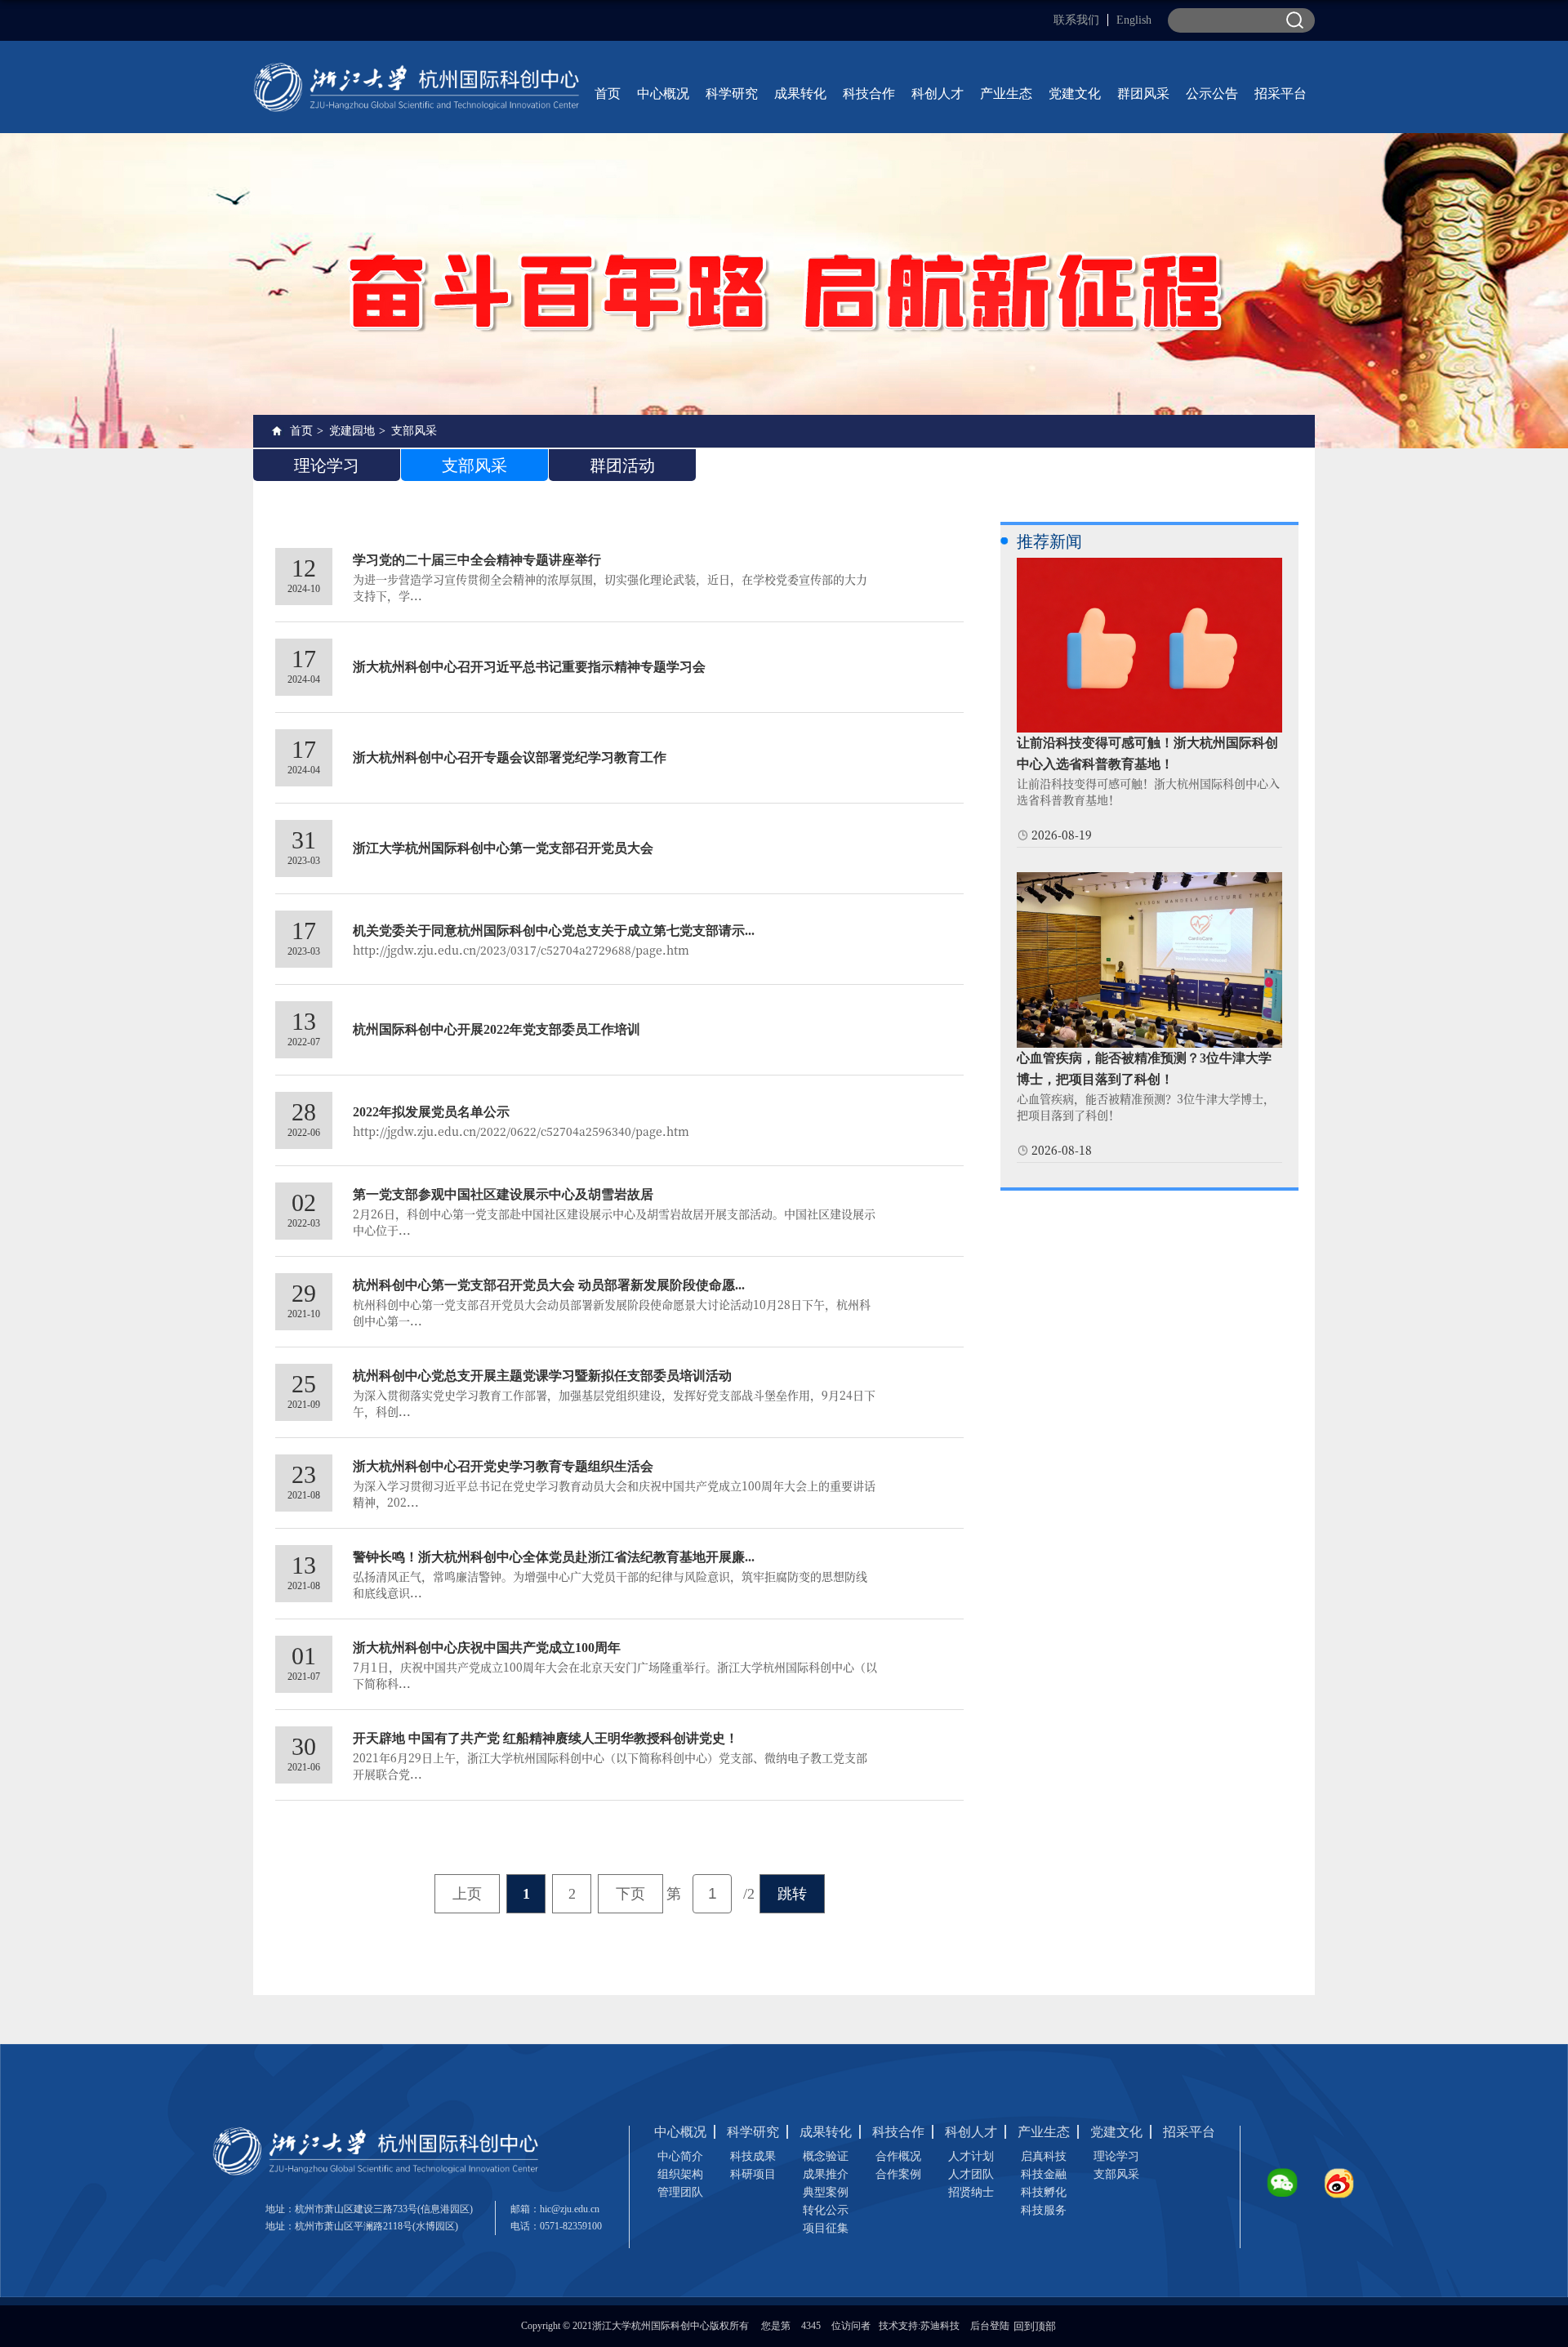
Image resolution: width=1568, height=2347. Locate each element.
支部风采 (414, 431)
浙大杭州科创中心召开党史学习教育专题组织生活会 (503, 1466)
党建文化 (1075, 94)
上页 (467, 1894)
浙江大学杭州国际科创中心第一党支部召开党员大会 (503, 848)
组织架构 (680, 2174)
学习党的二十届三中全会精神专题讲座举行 (477, 560)
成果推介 (826, 2174)
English (1134, 20)
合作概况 (898, 2156)
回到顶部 (1035, 2326)
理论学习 (1116, 2156)
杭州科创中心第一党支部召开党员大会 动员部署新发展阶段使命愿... (549, 1285)
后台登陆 (990, 2326)
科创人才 (938, 94)
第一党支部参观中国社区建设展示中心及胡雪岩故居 (503, 1194)
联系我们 (1076, 20)
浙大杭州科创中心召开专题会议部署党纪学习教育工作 (510, 757)
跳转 (792, 1894)
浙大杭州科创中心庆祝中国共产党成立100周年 (487, 1648)
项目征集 (826, 2228)
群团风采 (1143, 94)
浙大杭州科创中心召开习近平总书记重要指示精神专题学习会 (529, 667)
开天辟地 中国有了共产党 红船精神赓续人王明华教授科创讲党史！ (546, 1738)
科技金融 (1044, 2174)
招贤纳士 (971, 2192)
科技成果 (753, 2156)
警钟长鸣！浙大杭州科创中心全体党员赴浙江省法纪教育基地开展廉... (554, 1557)
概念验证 (826, 2156)
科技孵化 (1044, 2192)
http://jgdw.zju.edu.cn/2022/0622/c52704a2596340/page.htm (521, 1131)
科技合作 (869, 94)
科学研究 (732, 94)
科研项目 (753, 2174)
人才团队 (971, 2174)
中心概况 (663, 94)
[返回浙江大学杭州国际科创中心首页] (416, 67)
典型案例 (826, 2192)
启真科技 (1044, 2156)
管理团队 (680, 2192)
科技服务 (1044, 2210)
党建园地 (352, 431)
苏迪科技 (940, 2326)
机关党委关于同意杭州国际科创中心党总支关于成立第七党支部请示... (554, 931)
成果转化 (800, 94)
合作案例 (898, 2174)
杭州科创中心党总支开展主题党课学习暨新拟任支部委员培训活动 (542, 1376)
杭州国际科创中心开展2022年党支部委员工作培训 (497, 1029)
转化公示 (826, 2210)
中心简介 (680, 2156)
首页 (608, 94)
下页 (630, 1894)
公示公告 (1212, 94)
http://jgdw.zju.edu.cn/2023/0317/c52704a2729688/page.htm (521, 950)
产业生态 (1006, 94)
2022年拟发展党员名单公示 (431, 1112)
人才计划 (971, 2156)
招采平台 (1281, 94)
